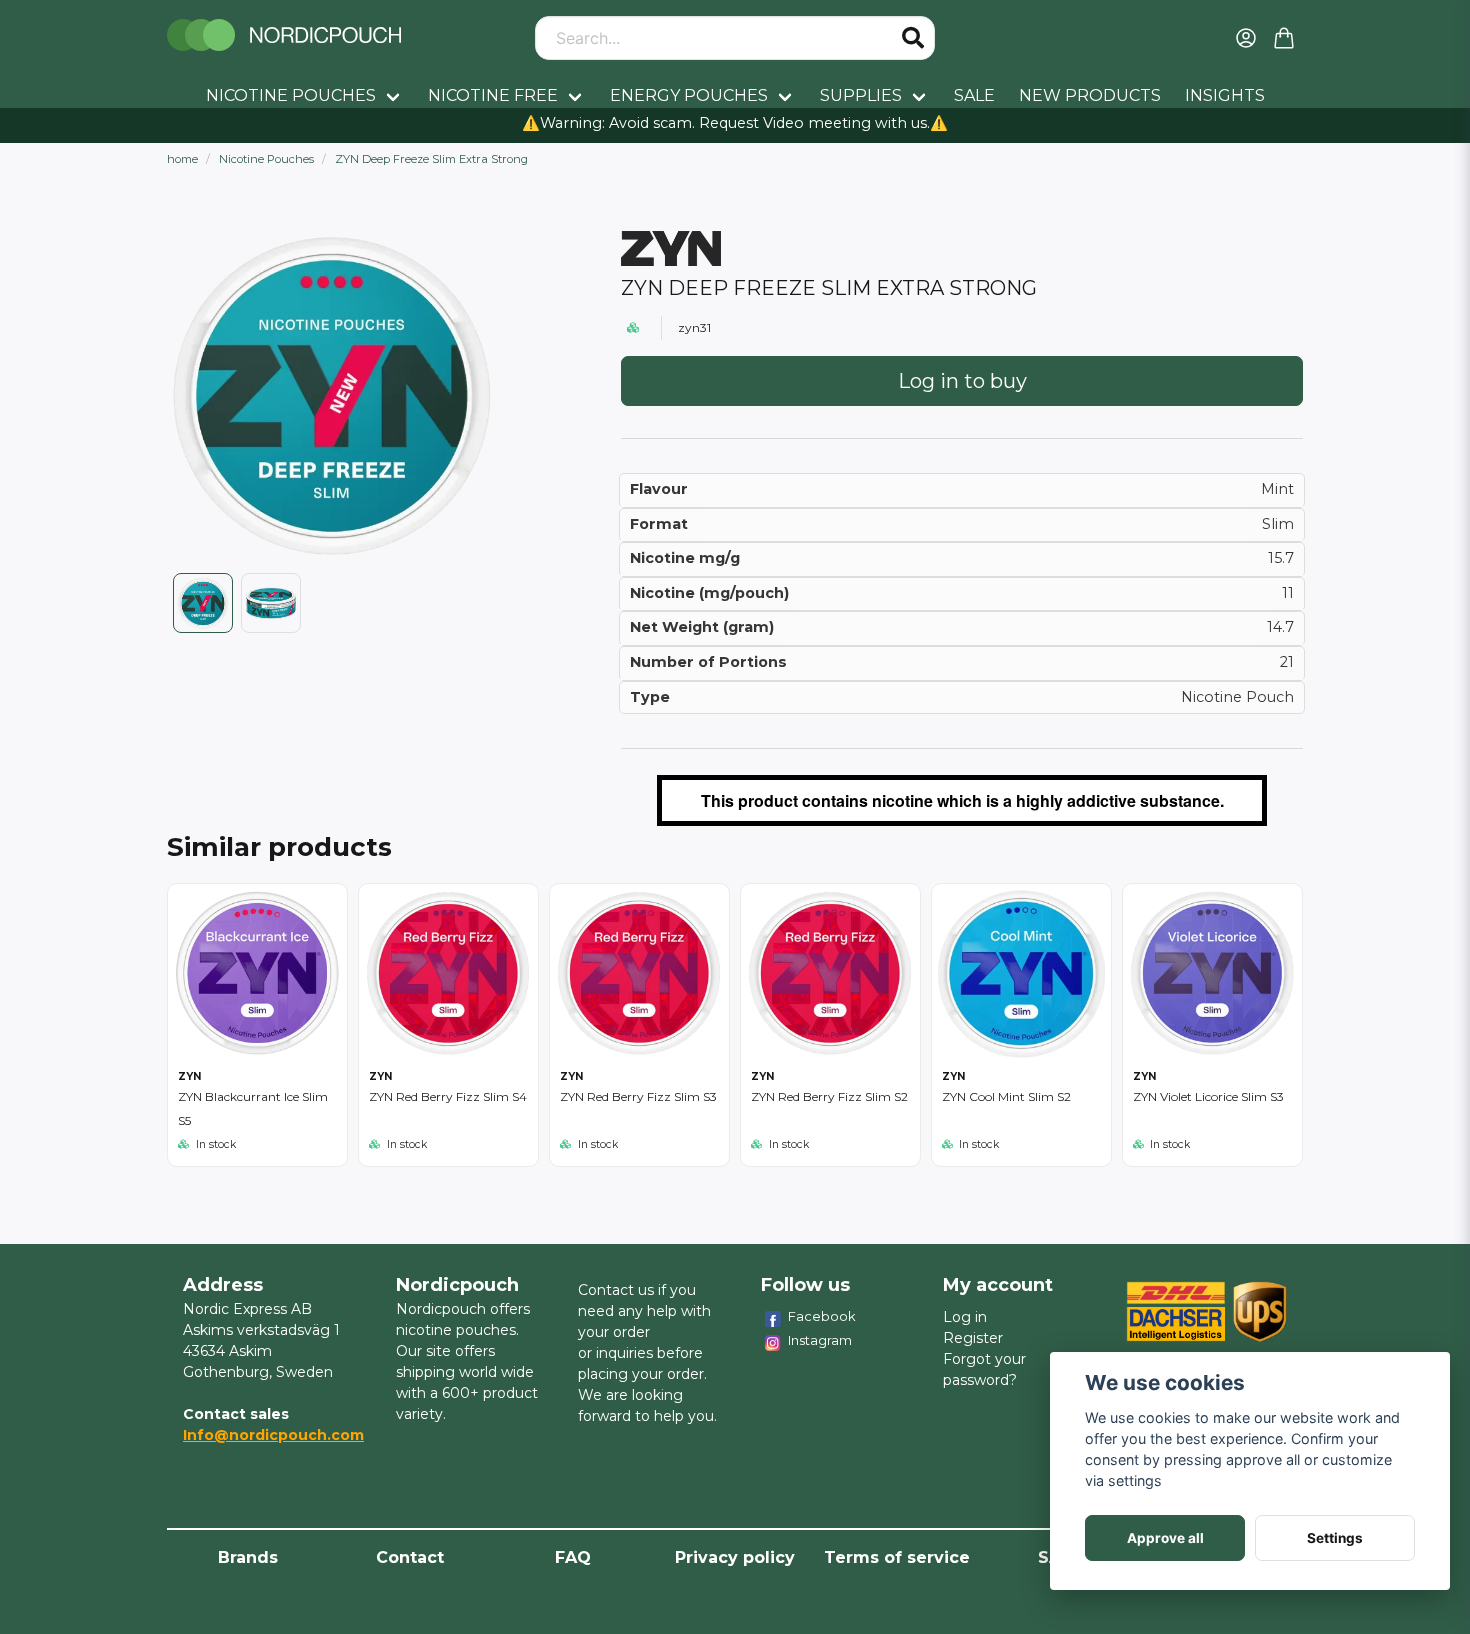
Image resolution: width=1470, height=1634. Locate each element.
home (182, 159)
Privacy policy (735, 1557)
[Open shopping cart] (1284, 38)
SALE (974, 95)
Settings (1335, 1538)
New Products (1090, 95)
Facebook (822, 1316)
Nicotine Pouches (291, 95)
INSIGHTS (1225, 95)
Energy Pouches (689, 95)
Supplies (861, 95)
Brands (248, 1557)
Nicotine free (493, 95)
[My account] (1246, 38)
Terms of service (897, 1557)
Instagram (820, 1340)
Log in (965, 1317)
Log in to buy (962, 381)
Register (973, 1338)
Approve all (1165, 1538)
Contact (410, 1557)
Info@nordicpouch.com (273, 1435)
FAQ (573, 1557)
